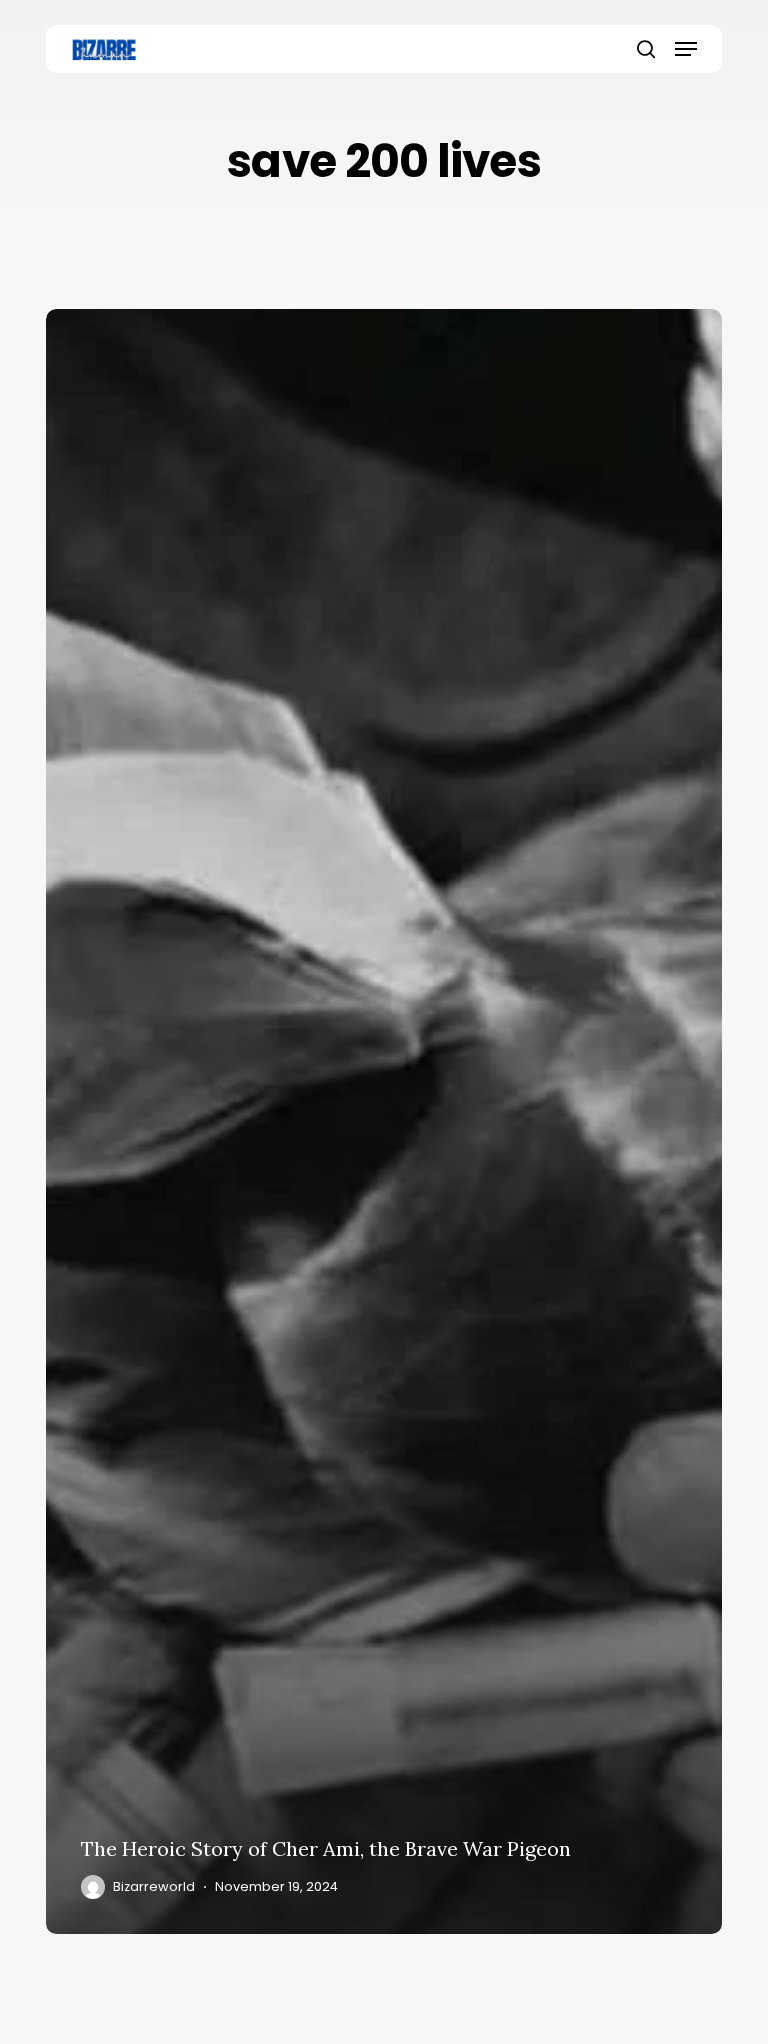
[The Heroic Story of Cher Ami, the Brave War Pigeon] (384, 1121)
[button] (686, 49)
